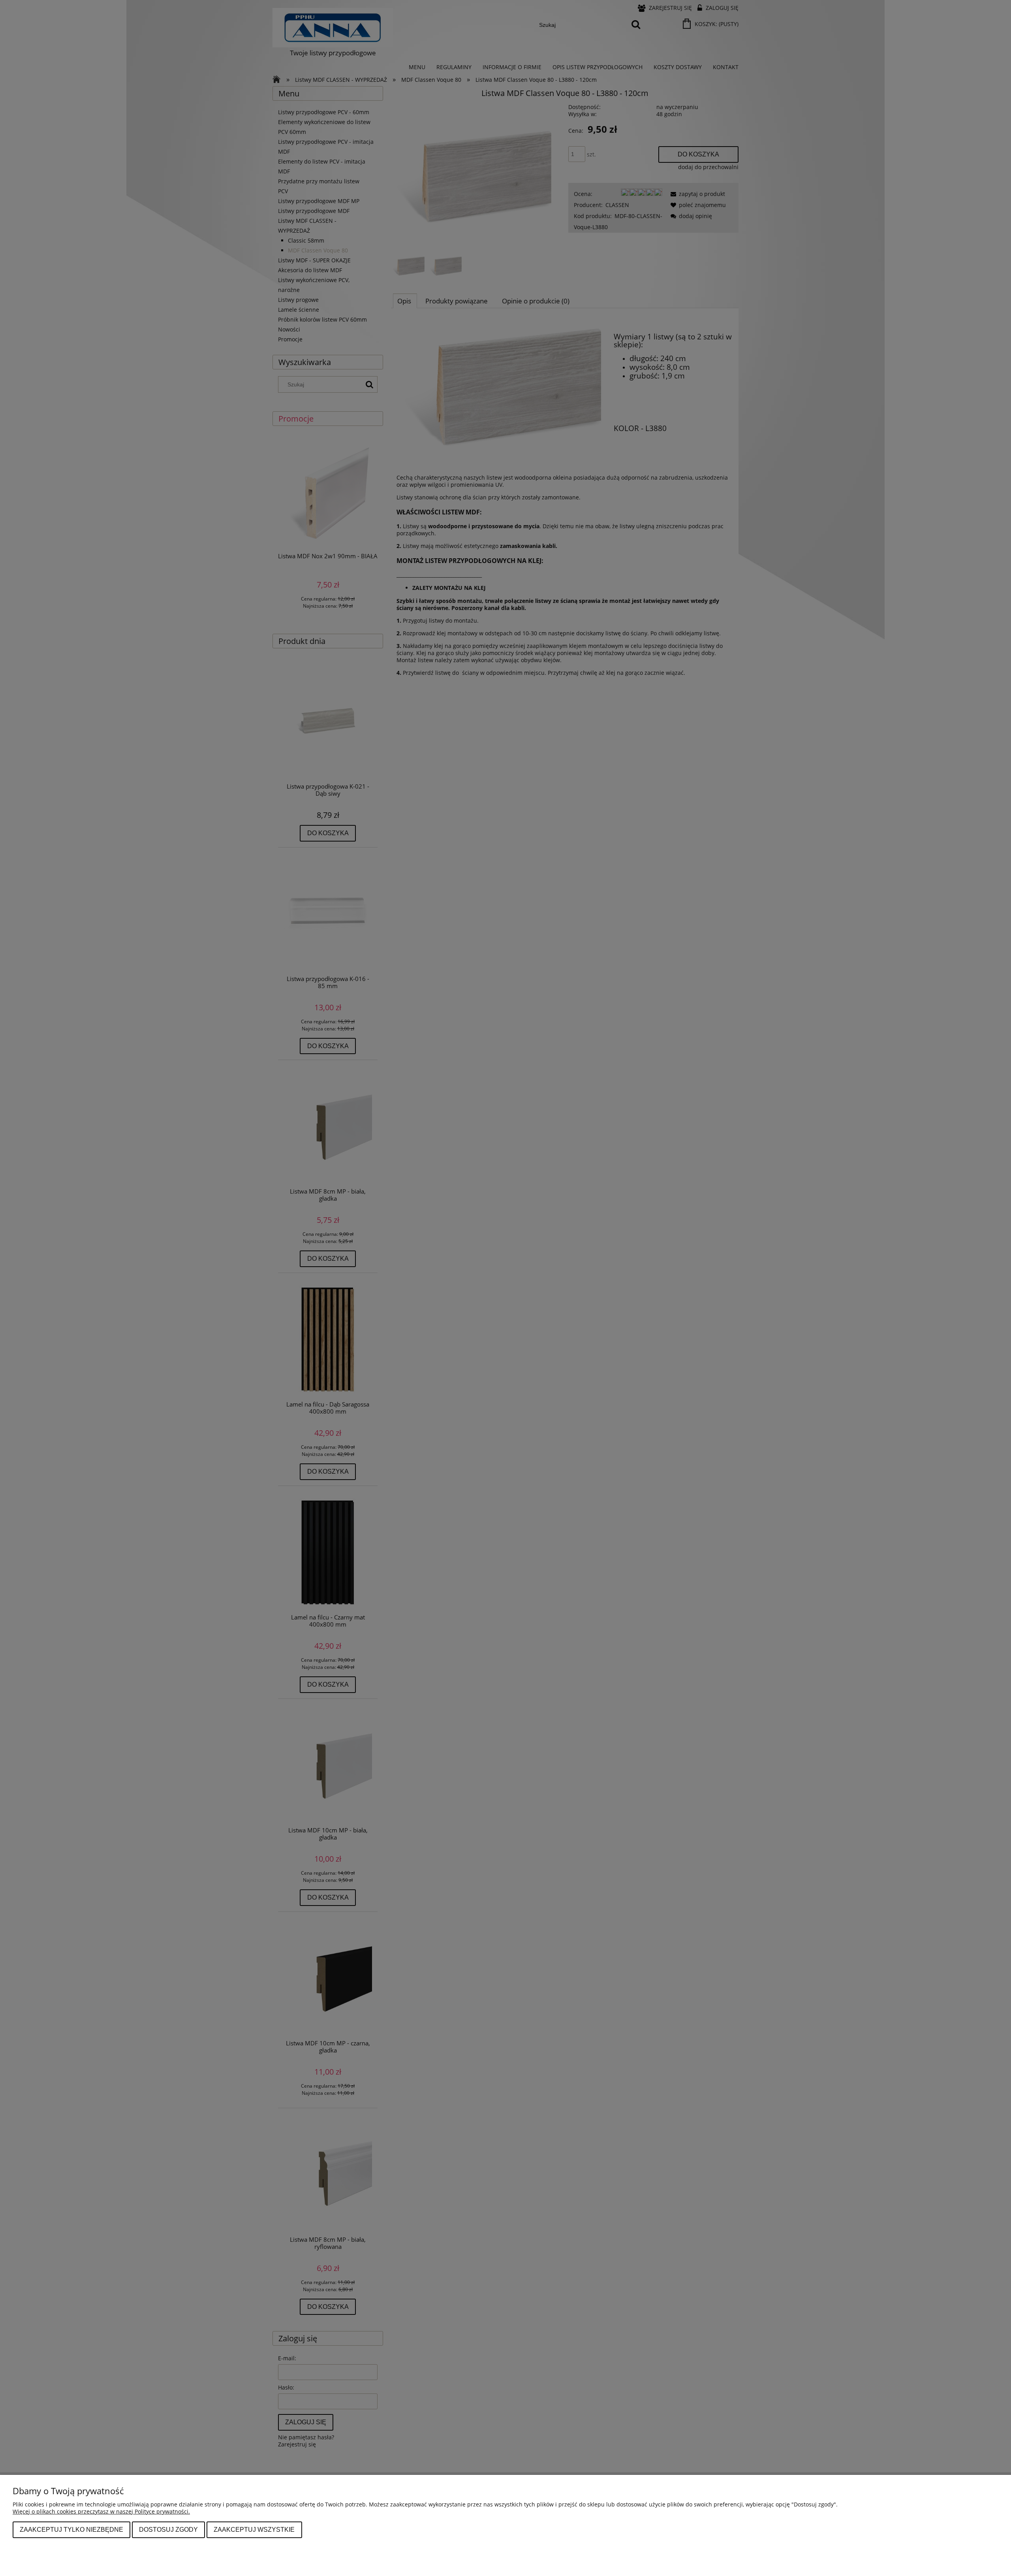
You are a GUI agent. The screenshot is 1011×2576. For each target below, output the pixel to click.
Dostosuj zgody (168, 2529)
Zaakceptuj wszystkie (254, 2529)
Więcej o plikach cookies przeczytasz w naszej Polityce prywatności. (101, 2511)
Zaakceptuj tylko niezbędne (71, 2529)
